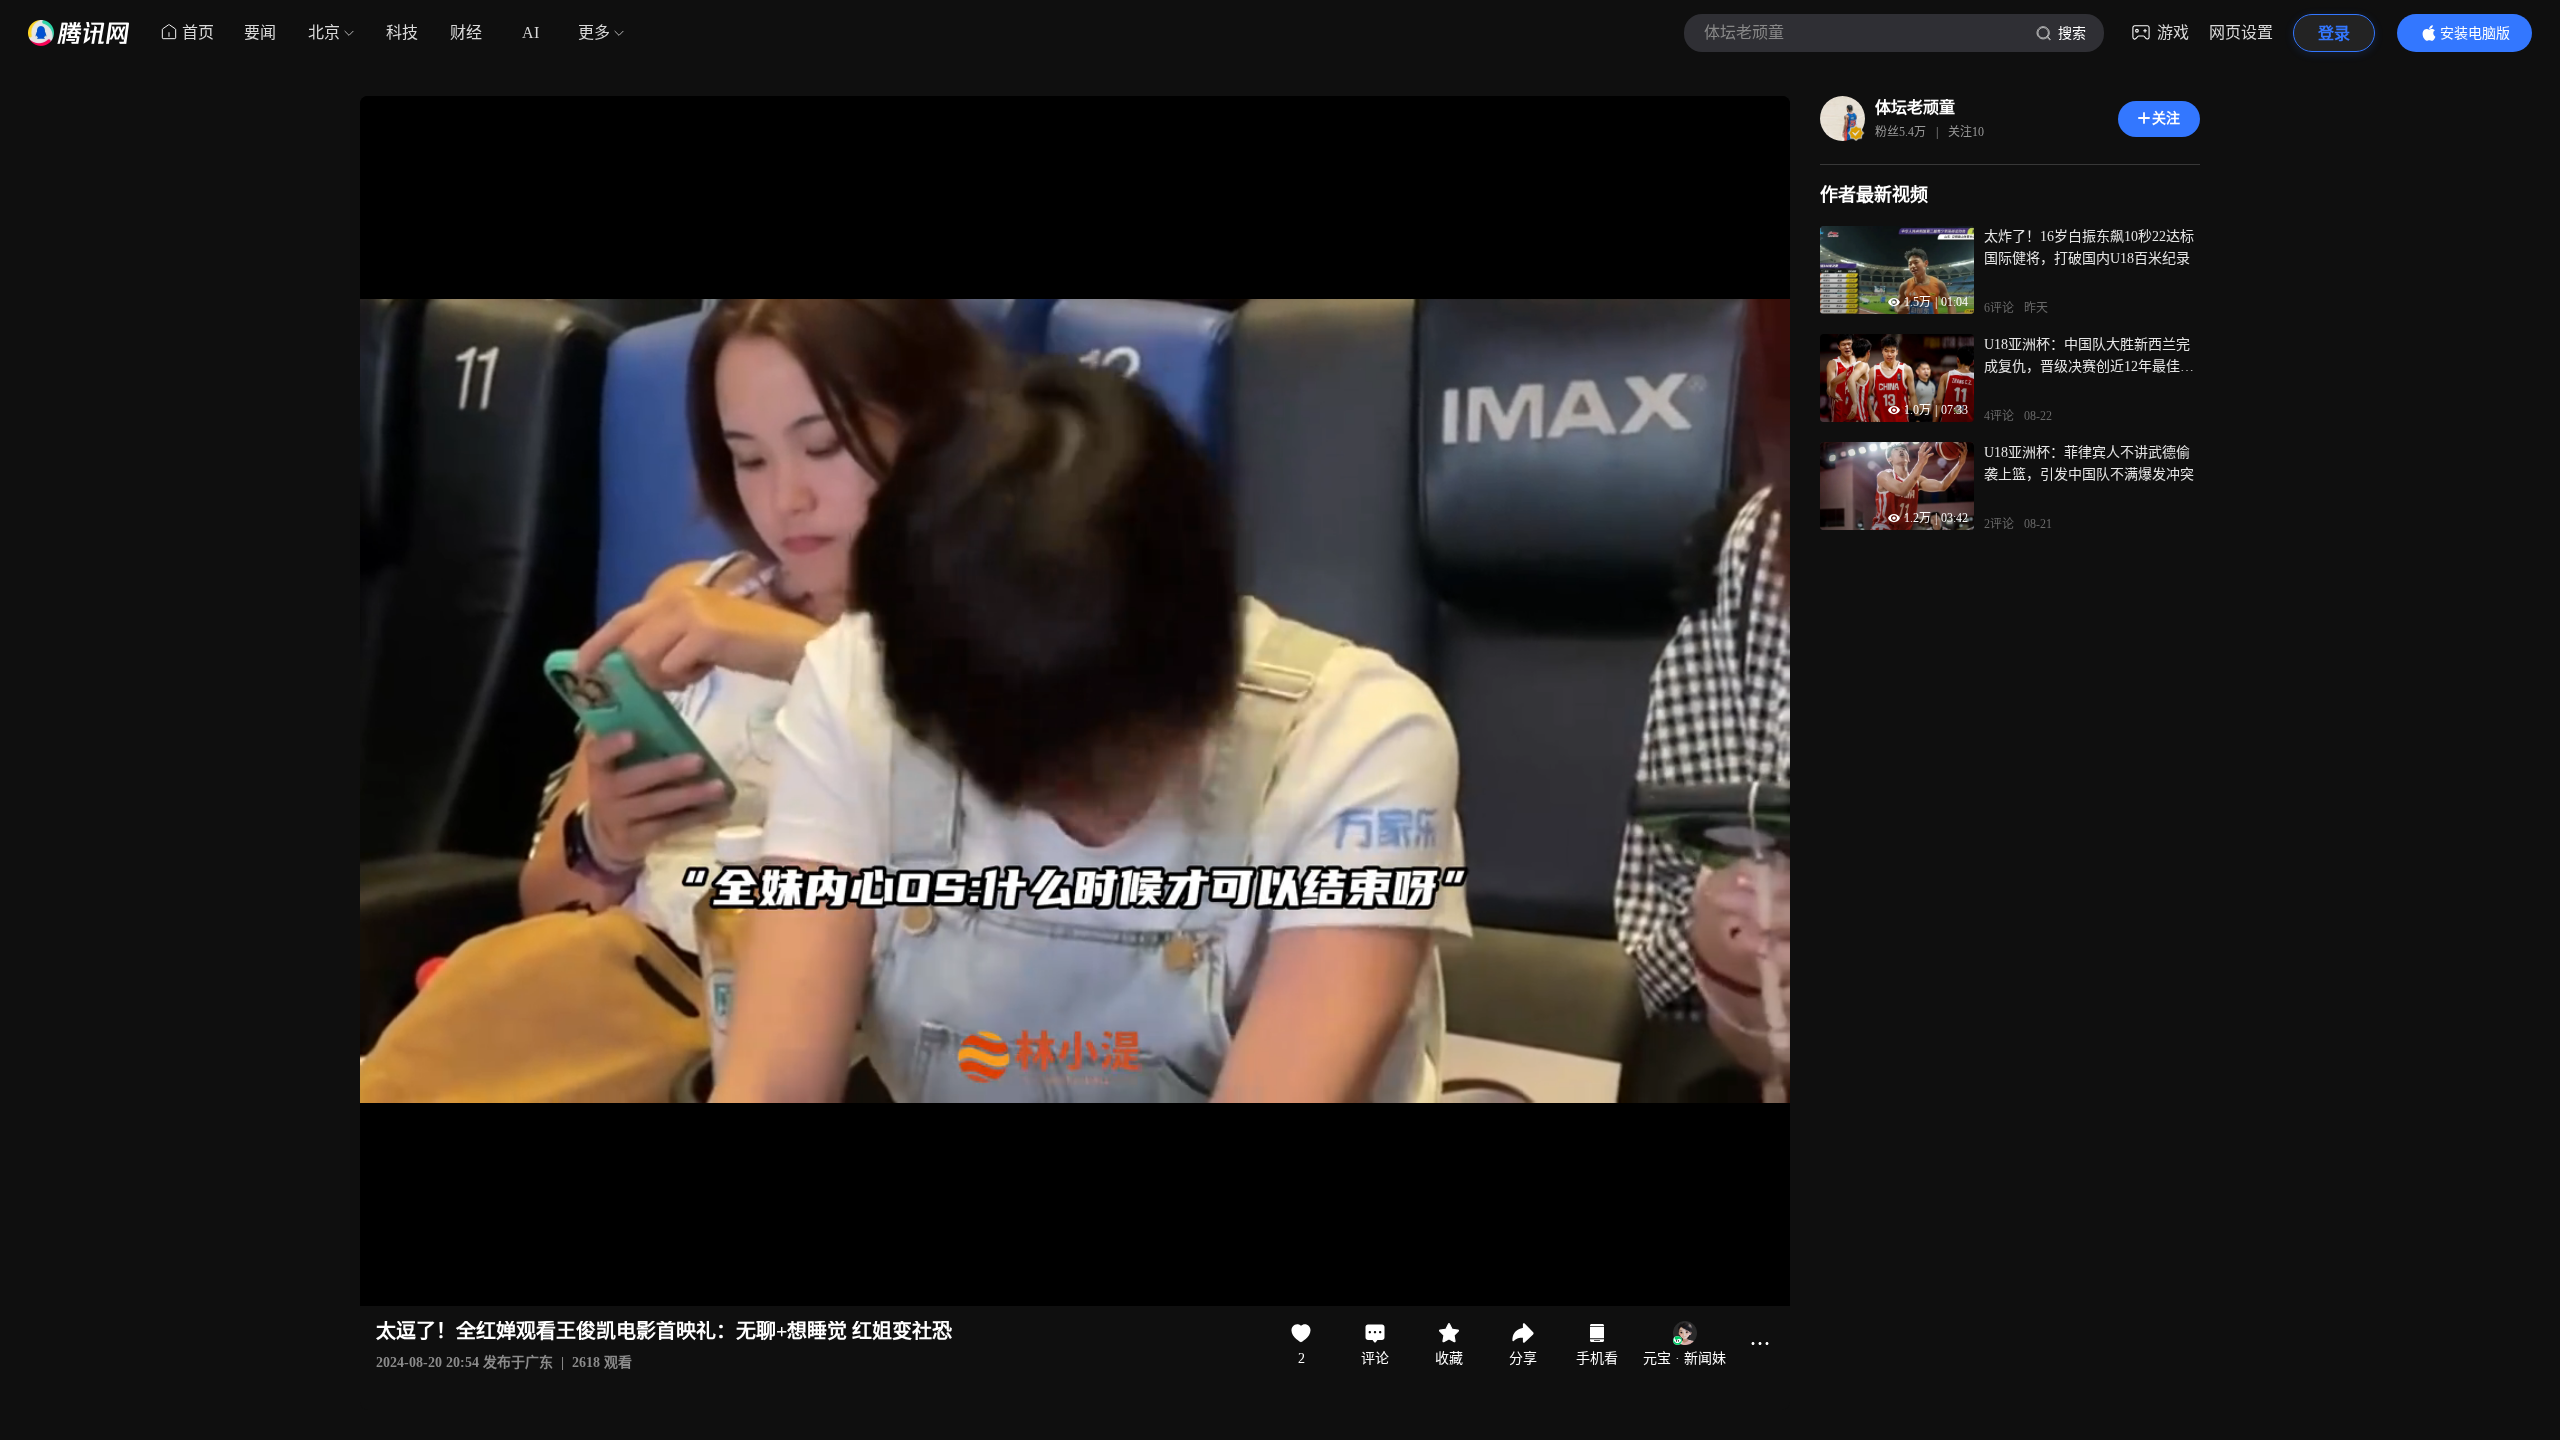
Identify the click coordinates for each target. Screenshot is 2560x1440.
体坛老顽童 (1915, 107)
